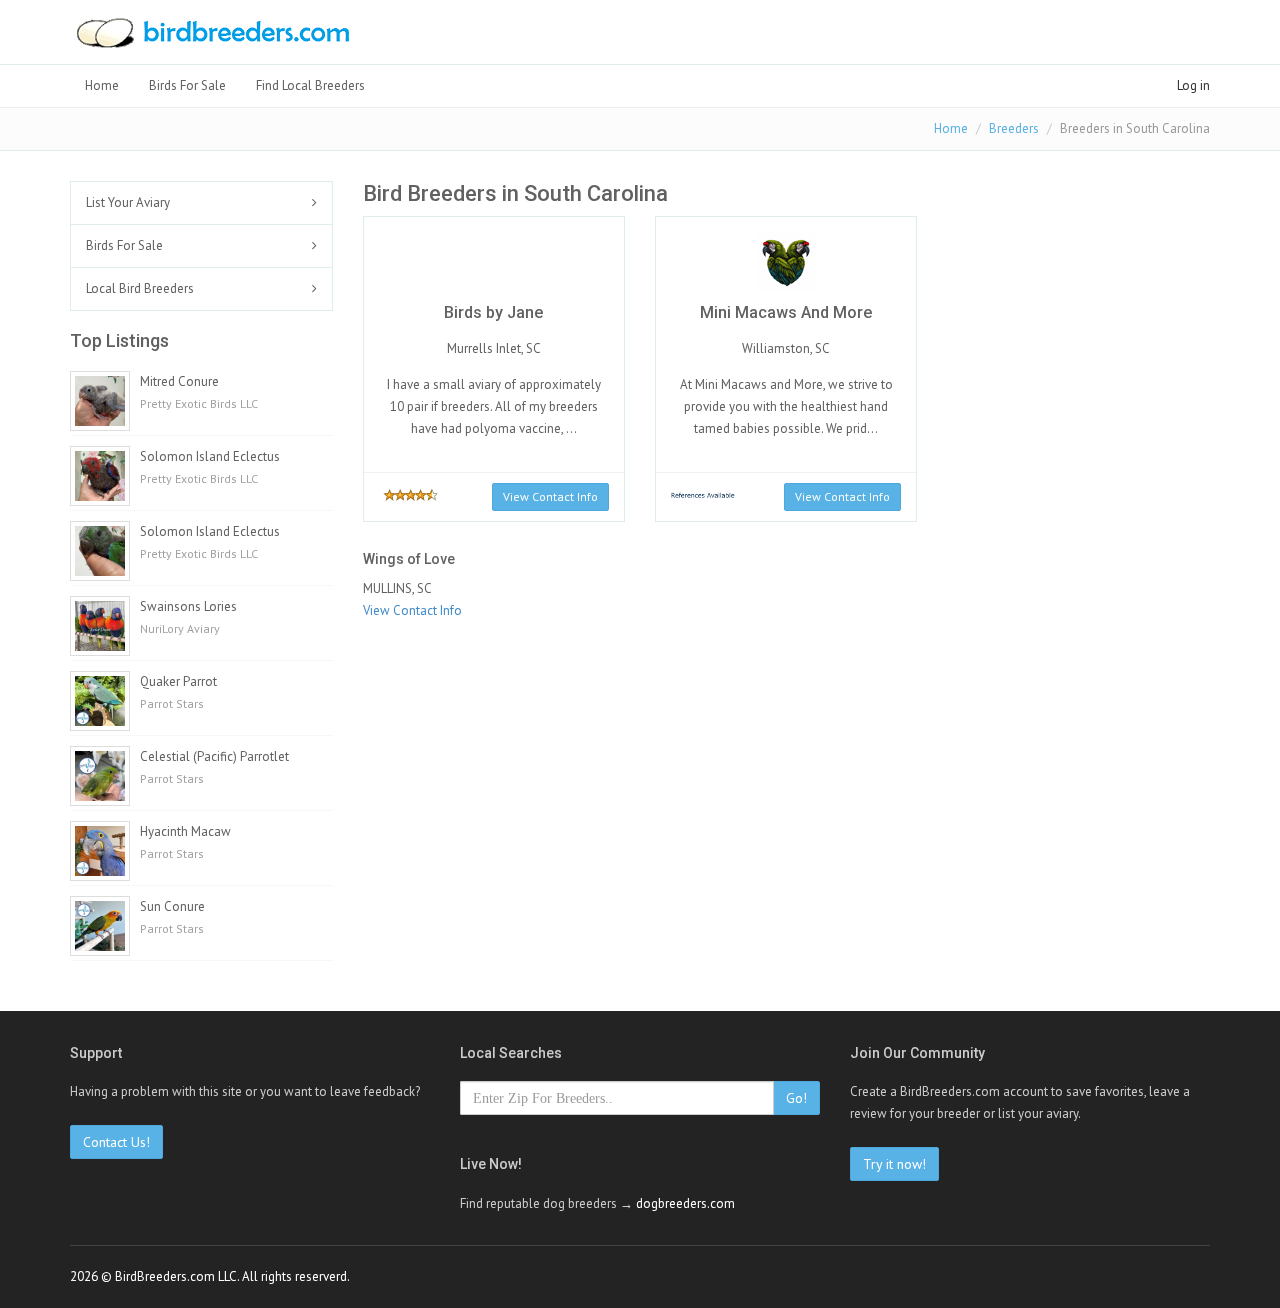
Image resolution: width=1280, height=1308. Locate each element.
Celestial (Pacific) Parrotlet (214, 756)
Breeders (1014, 128)
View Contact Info (550, 496)
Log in (1193, 85)
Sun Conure (172, 906)
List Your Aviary (128, 202)
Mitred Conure (179, 381)
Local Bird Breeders (140, 288)
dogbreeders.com (685, 1203)
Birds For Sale (187, 85)
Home (102, 85)
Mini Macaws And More (786, 312)
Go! (796, 1098)
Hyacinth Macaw (185, 831)
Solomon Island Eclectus (210, 456)
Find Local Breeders (310, 85)
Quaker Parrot (178, 681)
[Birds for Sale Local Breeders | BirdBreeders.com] (211, 39)
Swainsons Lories (188, 606)
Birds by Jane (493, 312)
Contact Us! (116, 1142)
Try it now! (894, 1164)
